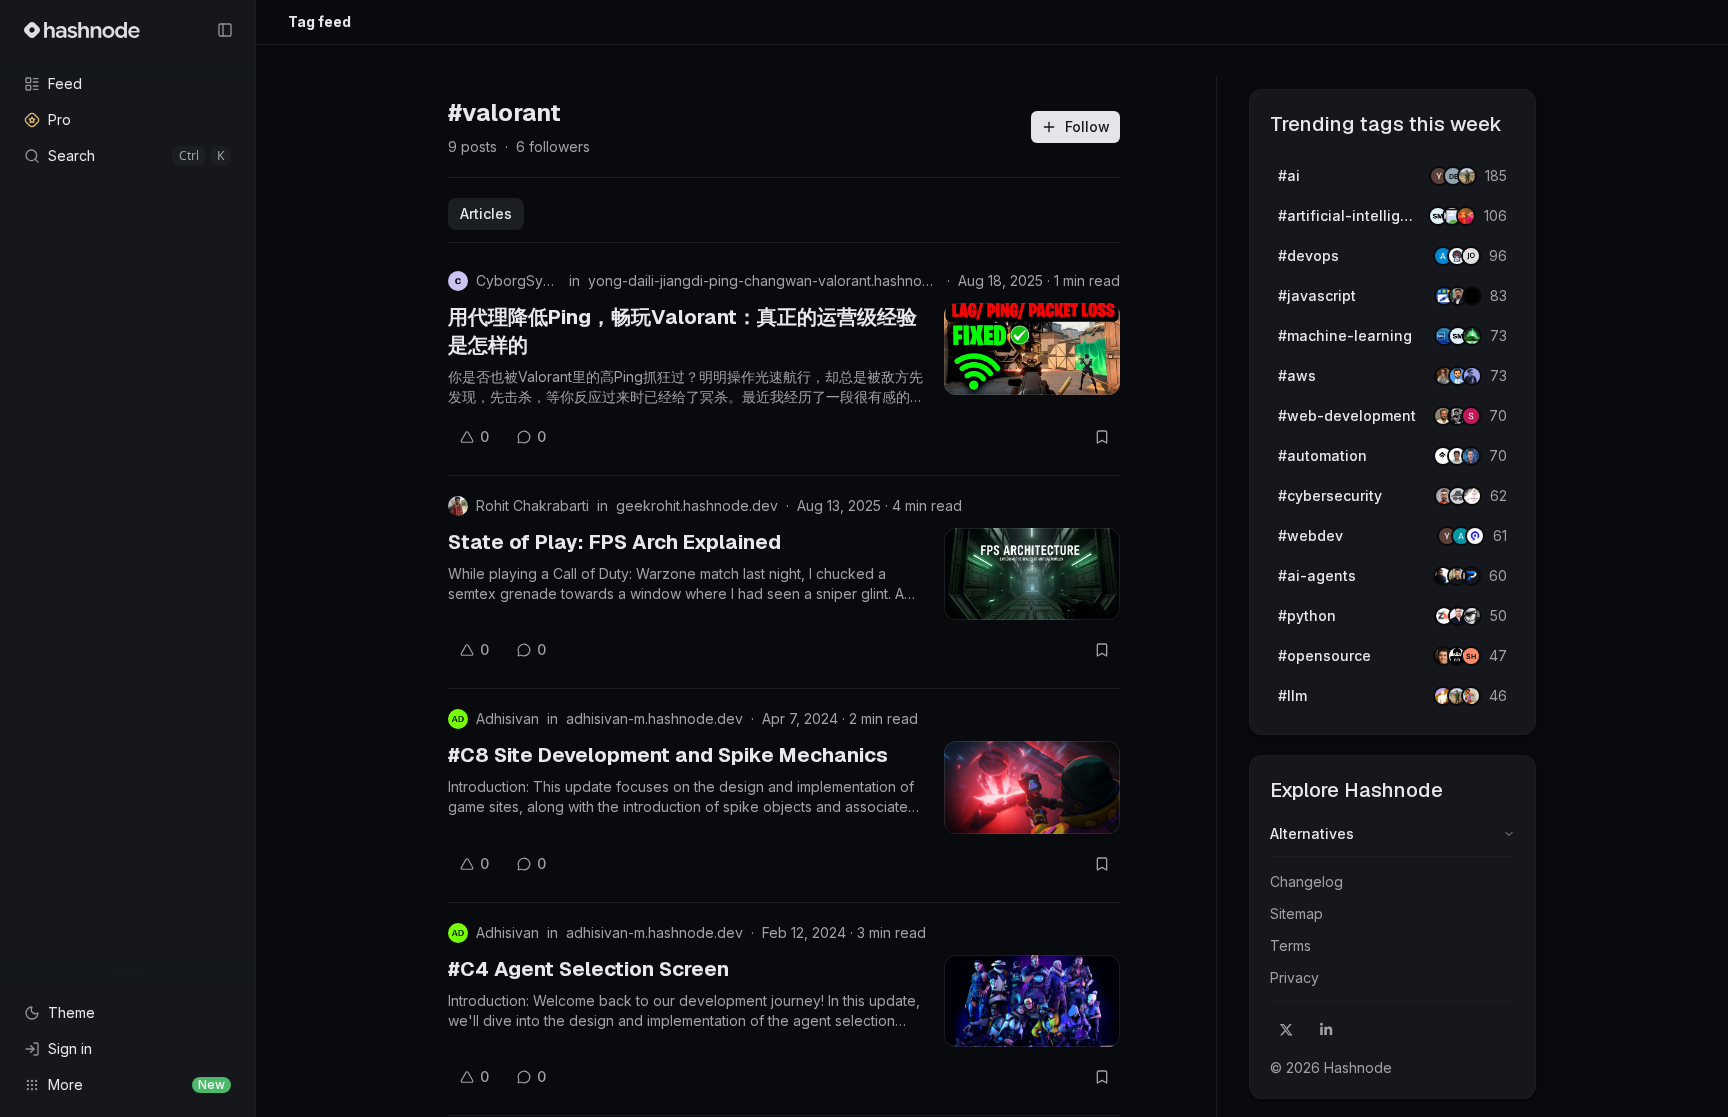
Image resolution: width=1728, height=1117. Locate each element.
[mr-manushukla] (1472, 616)
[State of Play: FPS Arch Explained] (1032, 574)
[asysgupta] (1472, 376)
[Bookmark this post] (1102, 437)
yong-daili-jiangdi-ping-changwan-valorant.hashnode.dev (763, 280)
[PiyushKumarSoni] (1467, 176)
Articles (486, 213)
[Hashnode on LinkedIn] (1326, 1030)
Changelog (1306, 881)
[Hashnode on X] (1286, 1030)
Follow (1087, 126)
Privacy (1294, 977)
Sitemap (1296, 913)
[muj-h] (1472, 336)
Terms (1290, 945)
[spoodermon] (1471, 696)
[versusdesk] (1471, 456)
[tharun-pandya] (1466, 216)
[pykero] (1471, 576)
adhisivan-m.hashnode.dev (654, 718)
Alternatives (1312, 833)
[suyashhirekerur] (1471, 656)
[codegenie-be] (1471, 256)
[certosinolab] (1471, 416)
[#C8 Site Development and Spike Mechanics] (1032, 787)
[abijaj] (1472, 496)
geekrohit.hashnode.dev (697, 505)
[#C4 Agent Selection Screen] (1032, 1001)
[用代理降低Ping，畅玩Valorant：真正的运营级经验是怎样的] (1032, 349)
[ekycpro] (1475, 536)
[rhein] (1472, 296)
